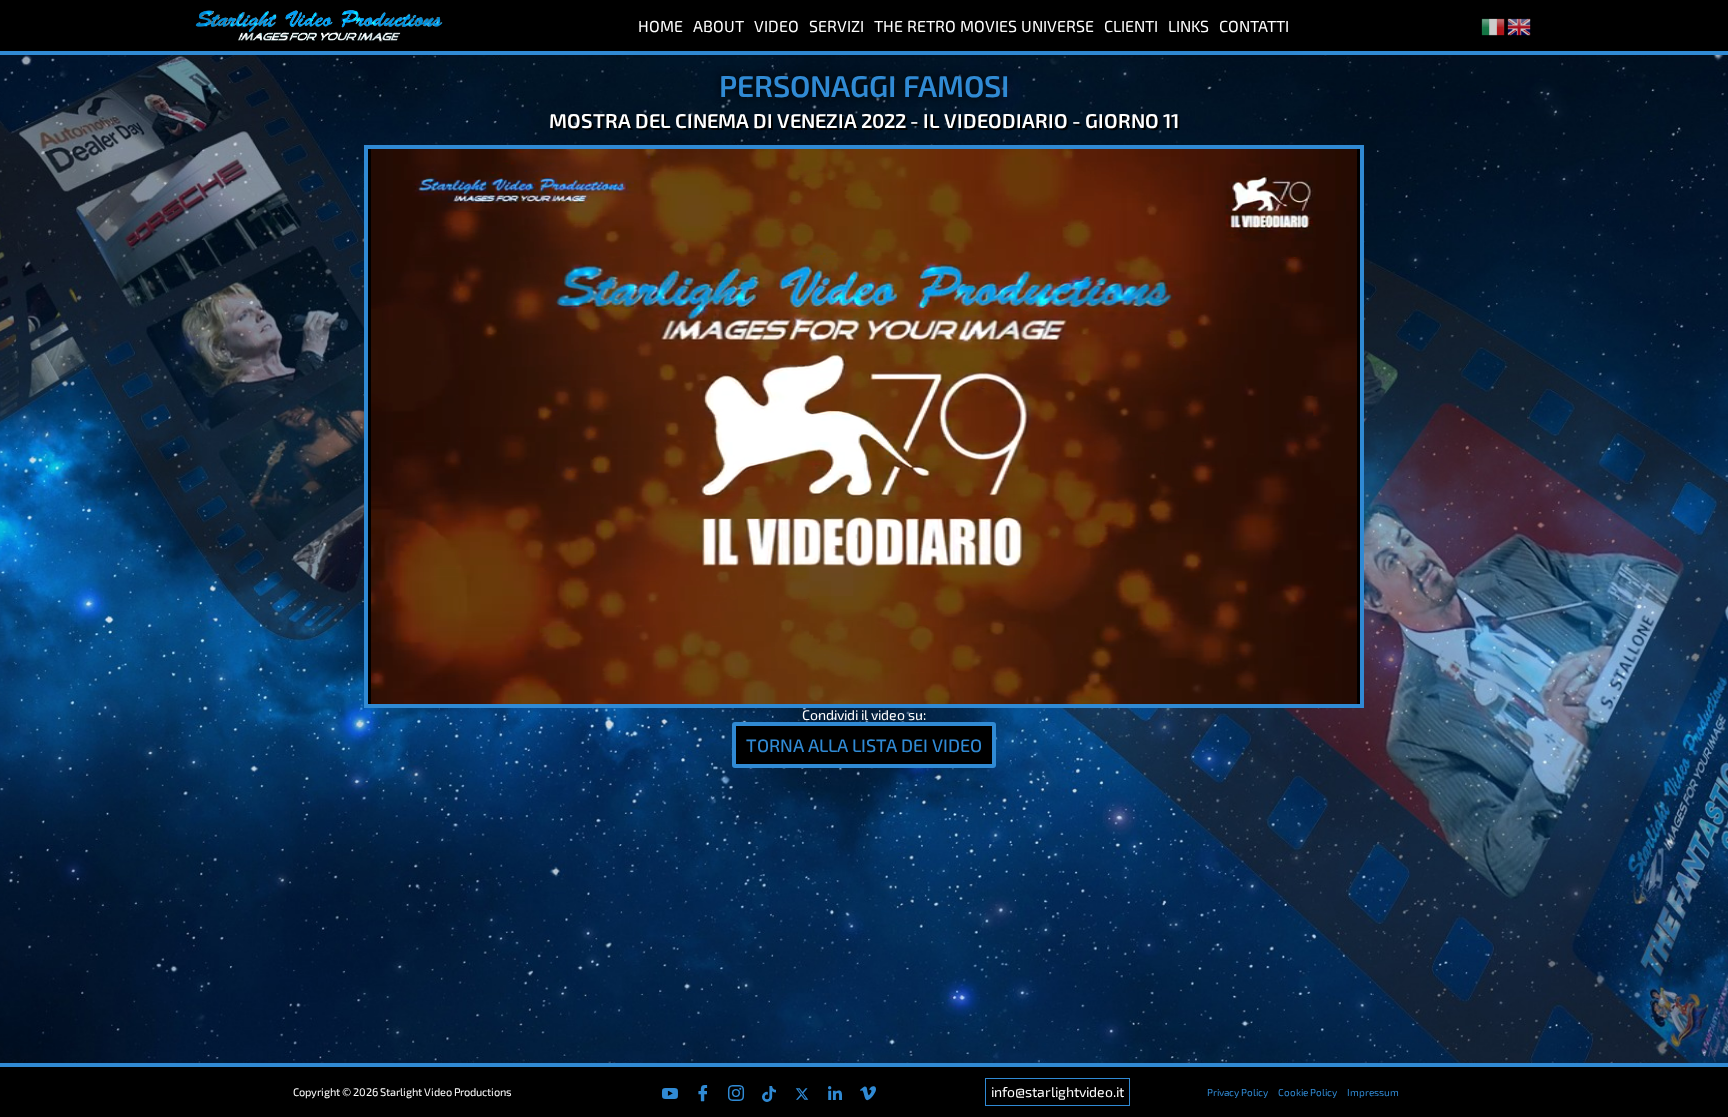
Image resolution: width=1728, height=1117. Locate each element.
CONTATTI (1254, 25)
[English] (1520, 24)
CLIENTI (1131, 25)
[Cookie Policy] (1307, 1092)
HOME (660, 25)
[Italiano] (1494, 24)
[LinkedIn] (835, 1092)
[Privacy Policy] (1237, 1092)
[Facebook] (703, 1092)
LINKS (1188, 25)
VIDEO (776, 25)
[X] (802, 1092)
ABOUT (718, 25)
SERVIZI (836, 25)
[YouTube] (670, 1092)
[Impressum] (1373, 1092)
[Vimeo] (868, 1092)
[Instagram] (736, 1092)
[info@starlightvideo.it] (1057, 1091)
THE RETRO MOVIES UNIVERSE (984, 25)
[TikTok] (769, 1092)
